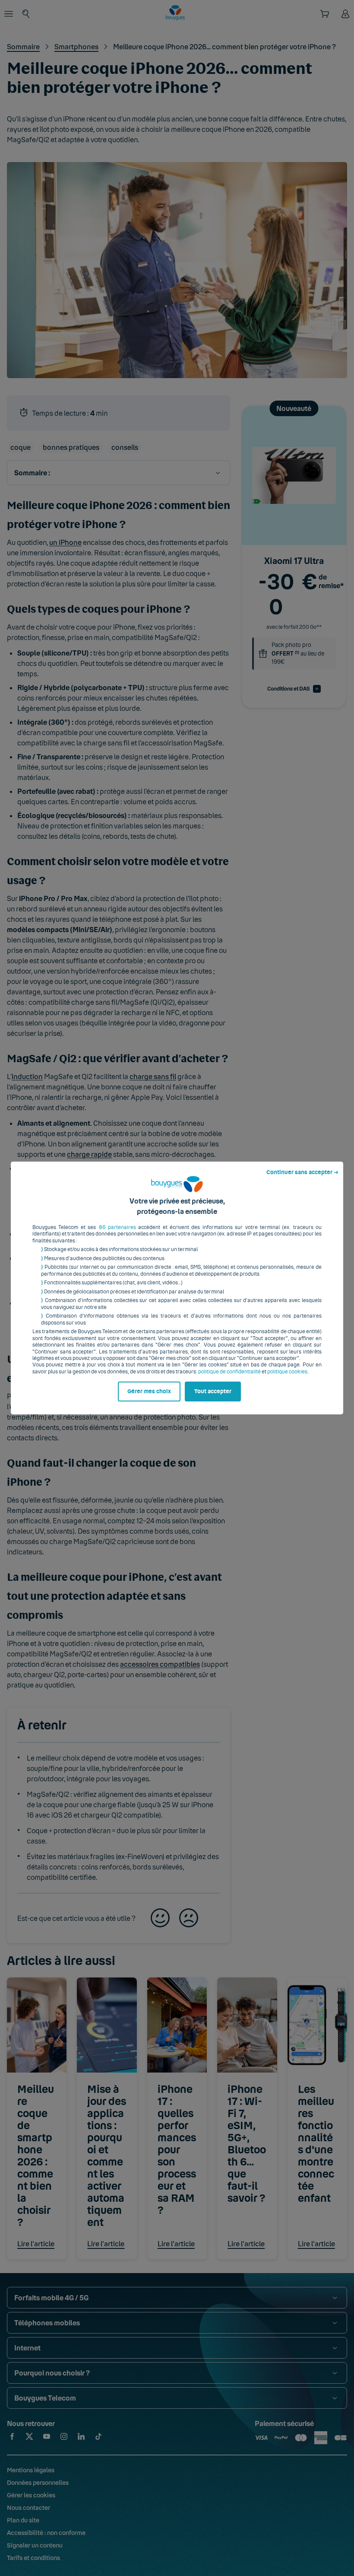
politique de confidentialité (229, 1372)
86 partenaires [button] (117, 1227)
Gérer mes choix (149, 1391)
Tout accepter (213, 1391)
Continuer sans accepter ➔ (302, 1172)
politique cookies (287, 1372)
